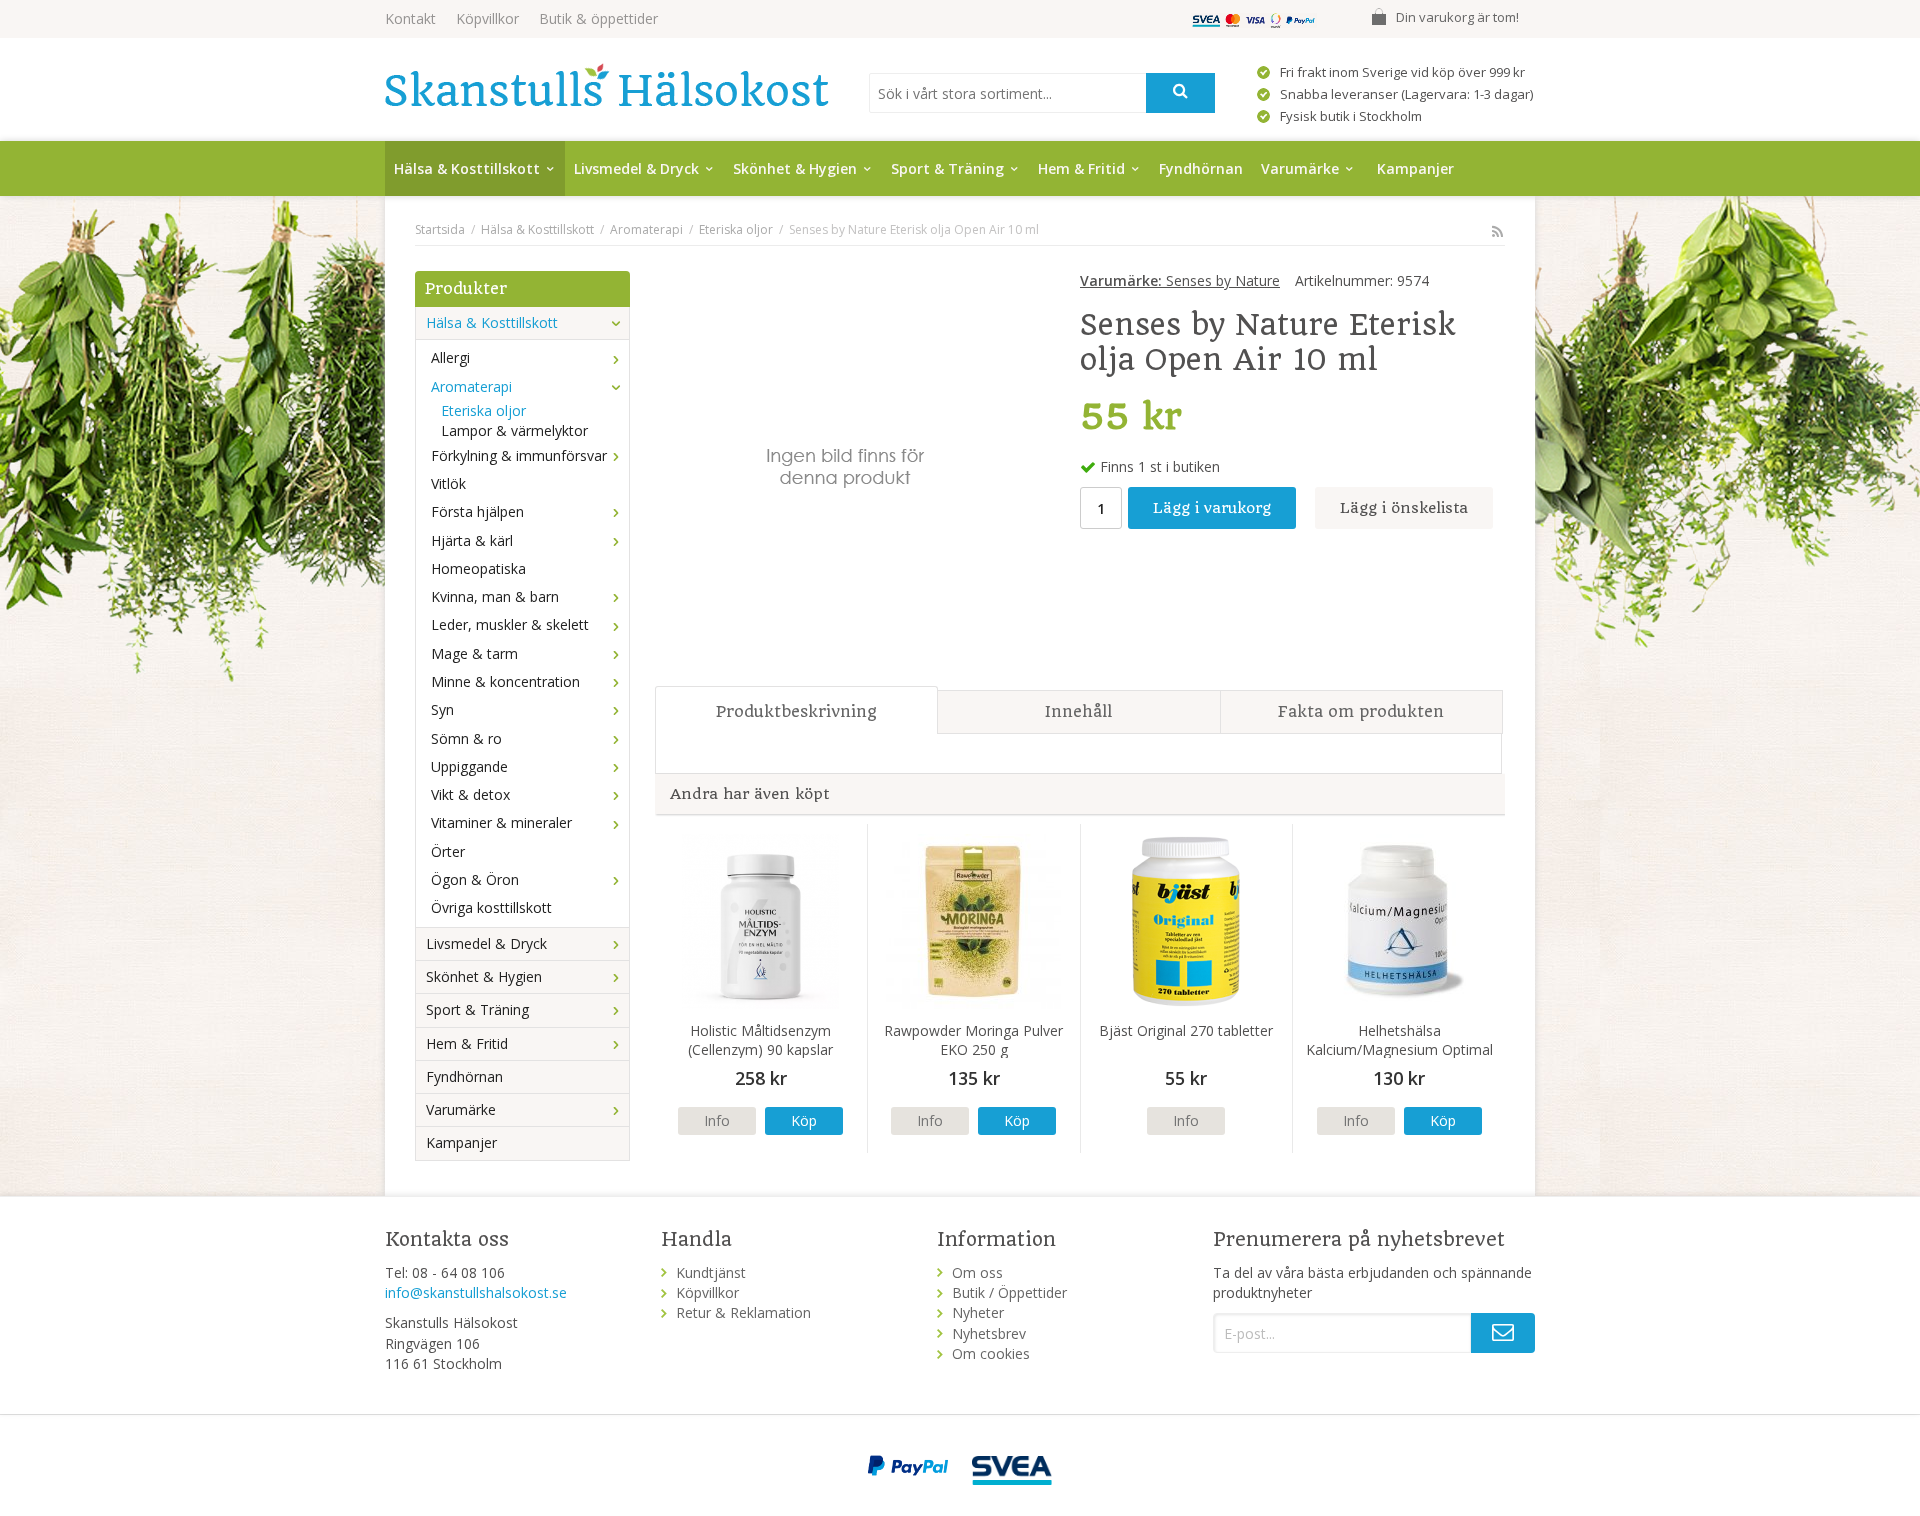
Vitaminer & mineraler (501, 822)
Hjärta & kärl (472, 540)
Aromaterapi (471, 386)
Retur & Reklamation (743, 1312)
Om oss (977, 1272)
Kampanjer (1415, 168)
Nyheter (978, 1312)
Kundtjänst (711, 1272)
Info (717, 1120)
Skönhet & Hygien (795, 168)
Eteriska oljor (483, 410)
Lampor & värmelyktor (514, 430)
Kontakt (410, 18)
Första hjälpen (477, 511)
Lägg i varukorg (1212, 508)
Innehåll (1078, 711)
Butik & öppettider (598, 18)
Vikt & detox (470, 794)
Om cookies (991, 1353)
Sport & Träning (947, 168)
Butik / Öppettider (1009, 1292)
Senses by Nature (1180, 280)
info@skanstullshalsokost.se (476, 1292)
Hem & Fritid (1081, 168)
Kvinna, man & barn (495, 596)
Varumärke (1300, 168)
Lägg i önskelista (1404, 508)
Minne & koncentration (505, 681)
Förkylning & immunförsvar (519, 455)
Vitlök (448, 483)
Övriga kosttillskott (491, 907)
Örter (448, 851)
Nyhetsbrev (989, 1333)
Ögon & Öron (475, 879)
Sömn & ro (466, 738)
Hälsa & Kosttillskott (467, 168)
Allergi (450, 357)
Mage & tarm (474, 653)
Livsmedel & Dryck (636, 168)
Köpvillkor (487, 18)
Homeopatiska (478, 568)
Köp (804, 1120)
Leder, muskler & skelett (510, 624)
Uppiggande (469, 766)
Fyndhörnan (1201, 168)
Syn (442, 709)
